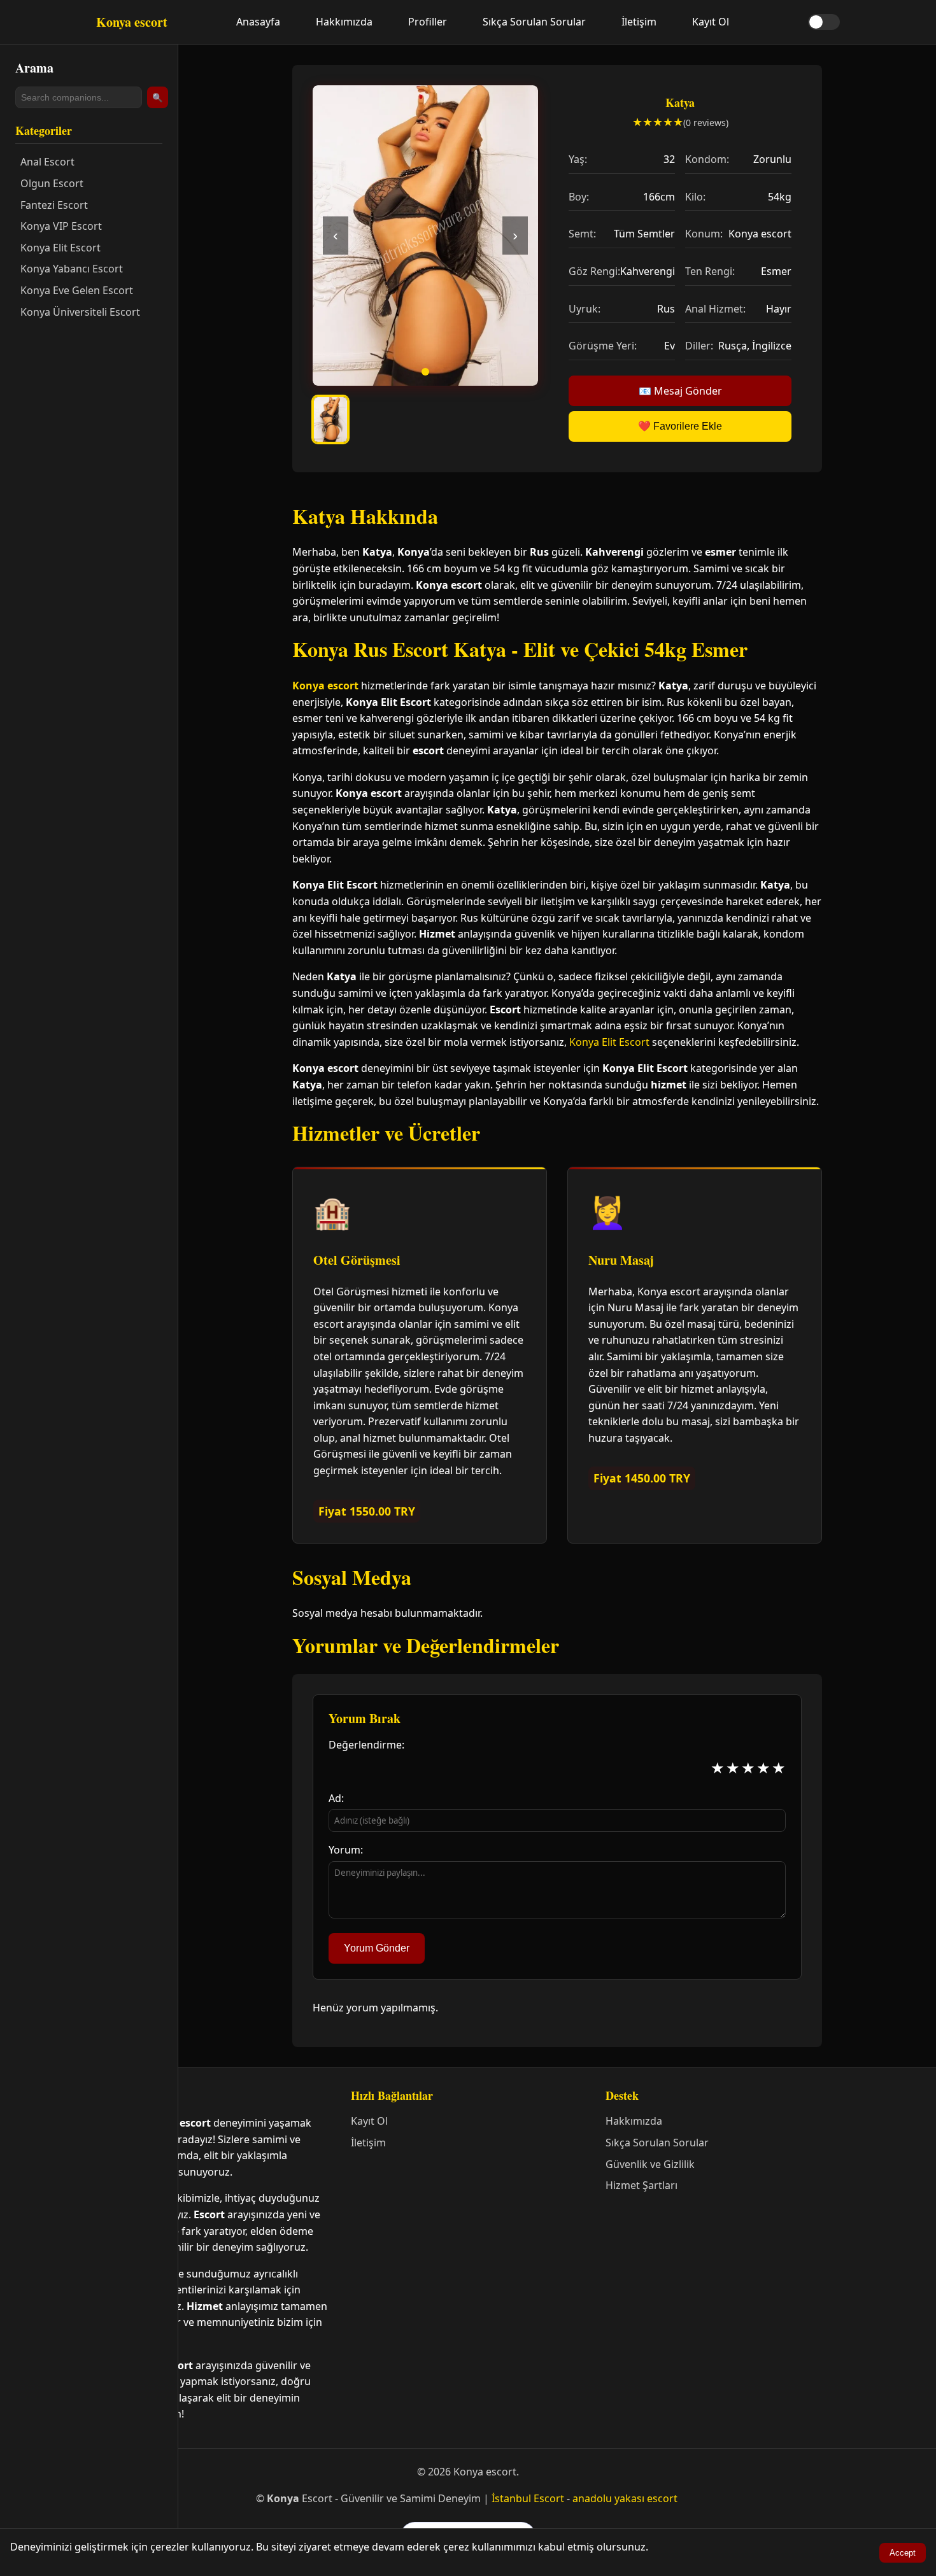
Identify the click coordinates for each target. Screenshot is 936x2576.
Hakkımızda (344, 22)
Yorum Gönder (377, 1948)
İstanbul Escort (528, 2498)
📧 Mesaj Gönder (680, 391)
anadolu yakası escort (625, 2498)
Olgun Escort (52, 183)
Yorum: (346, 1850)
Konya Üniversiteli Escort (80, 312)
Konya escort (325, 686)
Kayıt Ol (711, 22)
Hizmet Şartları (642, 2185)
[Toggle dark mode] (824, 22)
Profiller (428, 22)
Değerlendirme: (366, 1745)
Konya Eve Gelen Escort (77, 290)
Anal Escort (47, 162)
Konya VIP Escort (61, 226)
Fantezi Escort (54, 205)
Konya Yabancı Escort (72, 269)
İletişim (639, 22)
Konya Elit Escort (60, 248)
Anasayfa (258, 22)
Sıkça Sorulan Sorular (534, 22)
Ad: (336, 1798)
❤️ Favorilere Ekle (680, 426)
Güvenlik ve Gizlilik (650, 2164)
